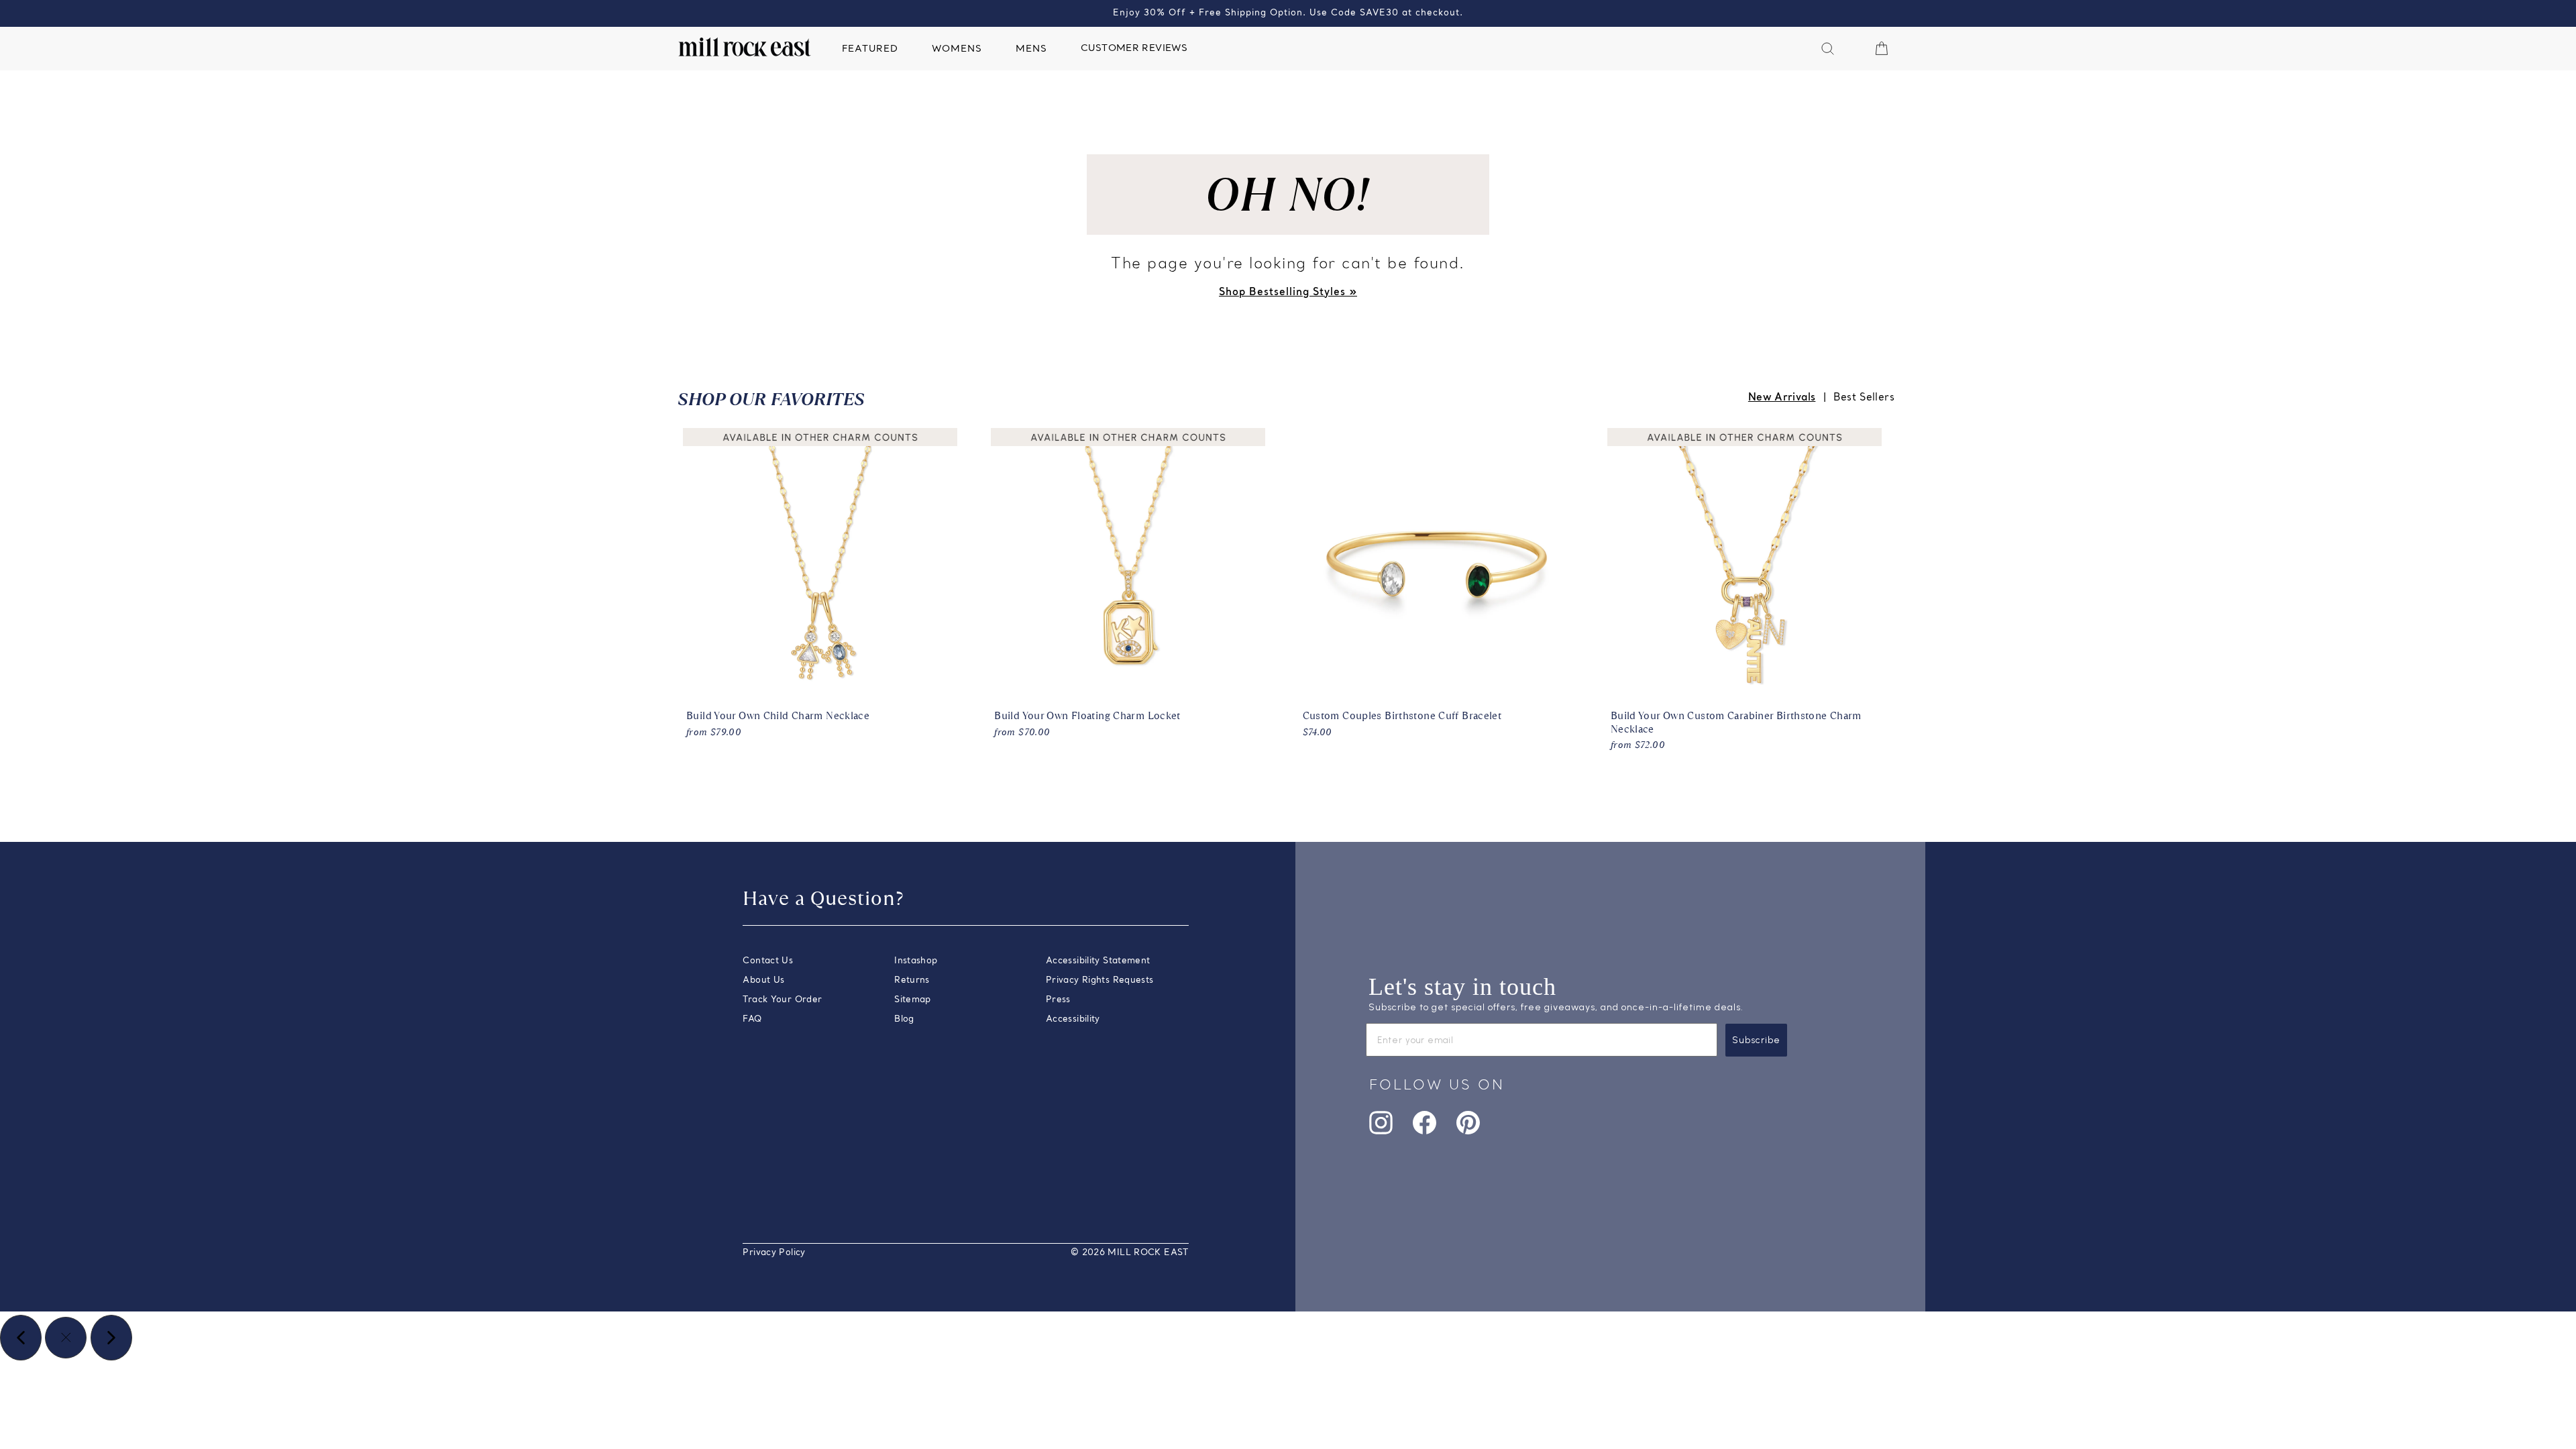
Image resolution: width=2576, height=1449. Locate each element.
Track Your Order (782, 1000)
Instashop (916, 961)
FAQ (752, 1019)
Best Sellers (1864, 398)
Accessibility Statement (1098, 961)
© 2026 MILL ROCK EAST (1130, 1253)
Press (1058, 1000)
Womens (957, 49)
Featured (870, 49)
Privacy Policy (774, 1253)
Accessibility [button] (1073, 1019)
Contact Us (768, 961)
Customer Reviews (1134, 49)
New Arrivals (1782, 398)
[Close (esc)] (66, 1338)
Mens (1031, 49)
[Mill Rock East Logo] (745, 47)
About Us (763, 980)
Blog (904, 1019)
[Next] (111, 1338)
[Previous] (21, 1338)
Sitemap (913, 1000)
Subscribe (1756, 1040)
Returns (912, 980)
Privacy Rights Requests (1100, 980)
